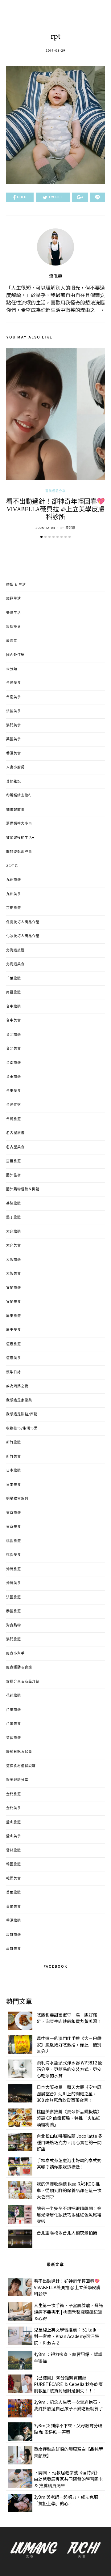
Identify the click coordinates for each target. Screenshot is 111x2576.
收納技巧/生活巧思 (22, 1429)
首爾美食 (14, 1907)
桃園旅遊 (14, 1541)
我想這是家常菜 (19, 1401)
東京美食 (14, 1527)
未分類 (12, 669)
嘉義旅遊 (14, 1161)
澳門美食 (14, 725)
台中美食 (14, 1021)
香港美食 (14, 754)
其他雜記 (14, 782)
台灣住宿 (14, 1105)
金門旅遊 (14, 1794)
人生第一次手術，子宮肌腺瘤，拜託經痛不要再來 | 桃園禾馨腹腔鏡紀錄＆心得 (68, 2312)
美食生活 (14, 613)
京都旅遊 (14, 908)
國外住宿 (14, 1175)
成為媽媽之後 (17, 1386)
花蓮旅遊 (14, 1696)
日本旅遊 (14, 1471)
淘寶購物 (14, 1626)
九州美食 (14, 894)
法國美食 (14, 711)
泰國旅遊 (14, 1611)
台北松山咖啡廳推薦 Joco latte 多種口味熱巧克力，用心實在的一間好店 (70, 2142)
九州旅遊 (14, 880)
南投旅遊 (14, 993)
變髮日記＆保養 (19, 1752)
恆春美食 (14, 1358)
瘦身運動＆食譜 (19, 1668)
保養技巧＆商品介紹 (23, 922)
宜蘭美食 (14, 1302)
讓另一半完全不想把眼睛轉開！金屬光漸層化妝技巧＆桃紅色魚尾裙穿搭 (69, 2215)
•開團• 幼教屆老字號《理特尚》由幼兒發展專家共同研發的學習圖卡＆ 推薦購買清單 (68, 2479)
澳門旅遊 (14, 1639)
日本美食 (14, 1485)
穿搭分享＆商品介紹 (23, 1682)
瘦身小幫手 (15, 1654)
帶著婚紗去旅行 (19, 796)
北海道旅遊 (15, 950)
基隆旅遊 (14, 1204)
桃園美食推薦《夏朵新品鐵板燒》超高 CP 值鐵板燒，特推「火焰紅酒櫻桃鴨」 (69, 2118)
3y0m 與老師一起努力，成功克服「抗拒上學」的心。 (66, 2500)
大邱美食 (14, 1246)
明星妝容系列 (17, 1499)
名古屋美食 (15, 1147)
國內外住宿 (15, 655)
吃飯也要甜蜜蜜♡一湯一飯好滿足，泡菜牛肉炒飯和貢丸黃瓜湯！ (69, 2018)
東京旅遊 (14, 1513)
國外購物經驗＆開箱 (23, 1189)
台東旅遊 (14, 1077)
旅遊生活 (14, 599)
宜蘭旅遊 (14, 1288)
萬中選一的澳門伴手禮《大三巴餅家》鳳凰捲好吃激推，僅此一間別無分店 (69, 2045)
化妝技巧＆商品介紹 (23, 936)
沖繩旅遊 (14, 1569)
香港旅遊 (14, 1921)
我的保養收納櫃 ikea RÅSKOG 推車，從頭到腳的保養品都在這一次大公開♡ (69, 2190)
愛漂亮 (12, 641)
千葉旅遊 (14, 979)
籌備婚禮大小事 (19, 824)
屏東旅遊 (14, 1316)
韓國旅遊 (14, 1864)
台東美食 (14, 1091)
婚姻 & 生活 (16, 585)
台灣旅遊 (14, 1119)
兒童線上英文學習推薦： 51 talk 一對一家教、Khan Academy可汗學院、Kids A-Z (68, 2336)
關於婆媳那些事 (19, 852)
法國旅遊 (14, 1597)
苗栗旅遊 (14, 1710)
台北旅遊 (14, 1035)
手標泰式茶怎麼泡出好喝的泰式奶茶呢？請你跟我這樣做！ (69, 2164)
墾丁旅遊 (14, 1218)
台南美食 (14, 697)
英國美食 (14, 739)
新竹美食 (14, 1457)
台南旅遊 (14, 1063)
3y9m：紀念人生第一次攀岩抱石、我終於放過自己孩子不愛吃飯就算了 (68, 2405)
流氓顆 (55, 276)
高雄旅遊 (14, 1935)
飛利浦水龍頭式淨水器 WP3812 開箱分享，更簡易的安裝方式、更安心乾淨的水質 (70, 2069)
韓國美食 (14, 1879)
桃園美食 (14, 1555)
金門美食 (14, 1808)
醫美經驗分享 (55, 491)
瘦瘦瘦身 (14, 627)
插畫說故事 (15, 810)
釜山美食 (14, 1836)
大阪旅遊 (14, 1260)
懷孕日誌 (14, 1372)
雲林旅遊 (14, 1851)
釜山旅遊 (14, 1822)
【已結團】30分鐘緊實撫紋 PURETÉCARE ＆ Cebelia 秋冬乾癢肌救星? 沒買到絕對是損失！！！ (68, 2384)
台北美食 (14, 1049)
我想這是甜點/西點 (22, 1414)
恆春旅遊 (14, 1344)
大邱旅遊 (14, 1232)
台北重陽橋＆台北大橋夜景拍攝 (67, 2233)
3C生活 (12, 866)
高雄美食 (14, 1949)
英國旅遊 (14, 1738)
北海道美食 (15, 964)
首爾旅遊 (14, 1893)
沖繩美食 (14, 1583)
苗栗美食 (14, 1724)
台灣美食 (14, 683)
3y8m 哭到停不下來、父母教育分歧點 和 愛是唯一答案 (68, 2429)
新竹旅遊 (14, 1443)
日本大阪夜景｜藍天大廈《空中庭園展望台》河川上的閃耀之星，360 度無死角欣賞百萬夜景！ (69, 2094)
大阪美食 (14, 1274)
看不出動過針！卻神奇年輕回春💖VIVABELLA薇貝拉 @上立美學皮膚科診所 (55, 510)
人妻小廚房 (15, 767)
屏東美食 (14, 1330)
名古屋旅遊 (15, 1133)
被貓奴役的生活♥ (20, 838)
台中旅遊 (14, 1007)
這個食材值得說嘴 (21, 1766)
